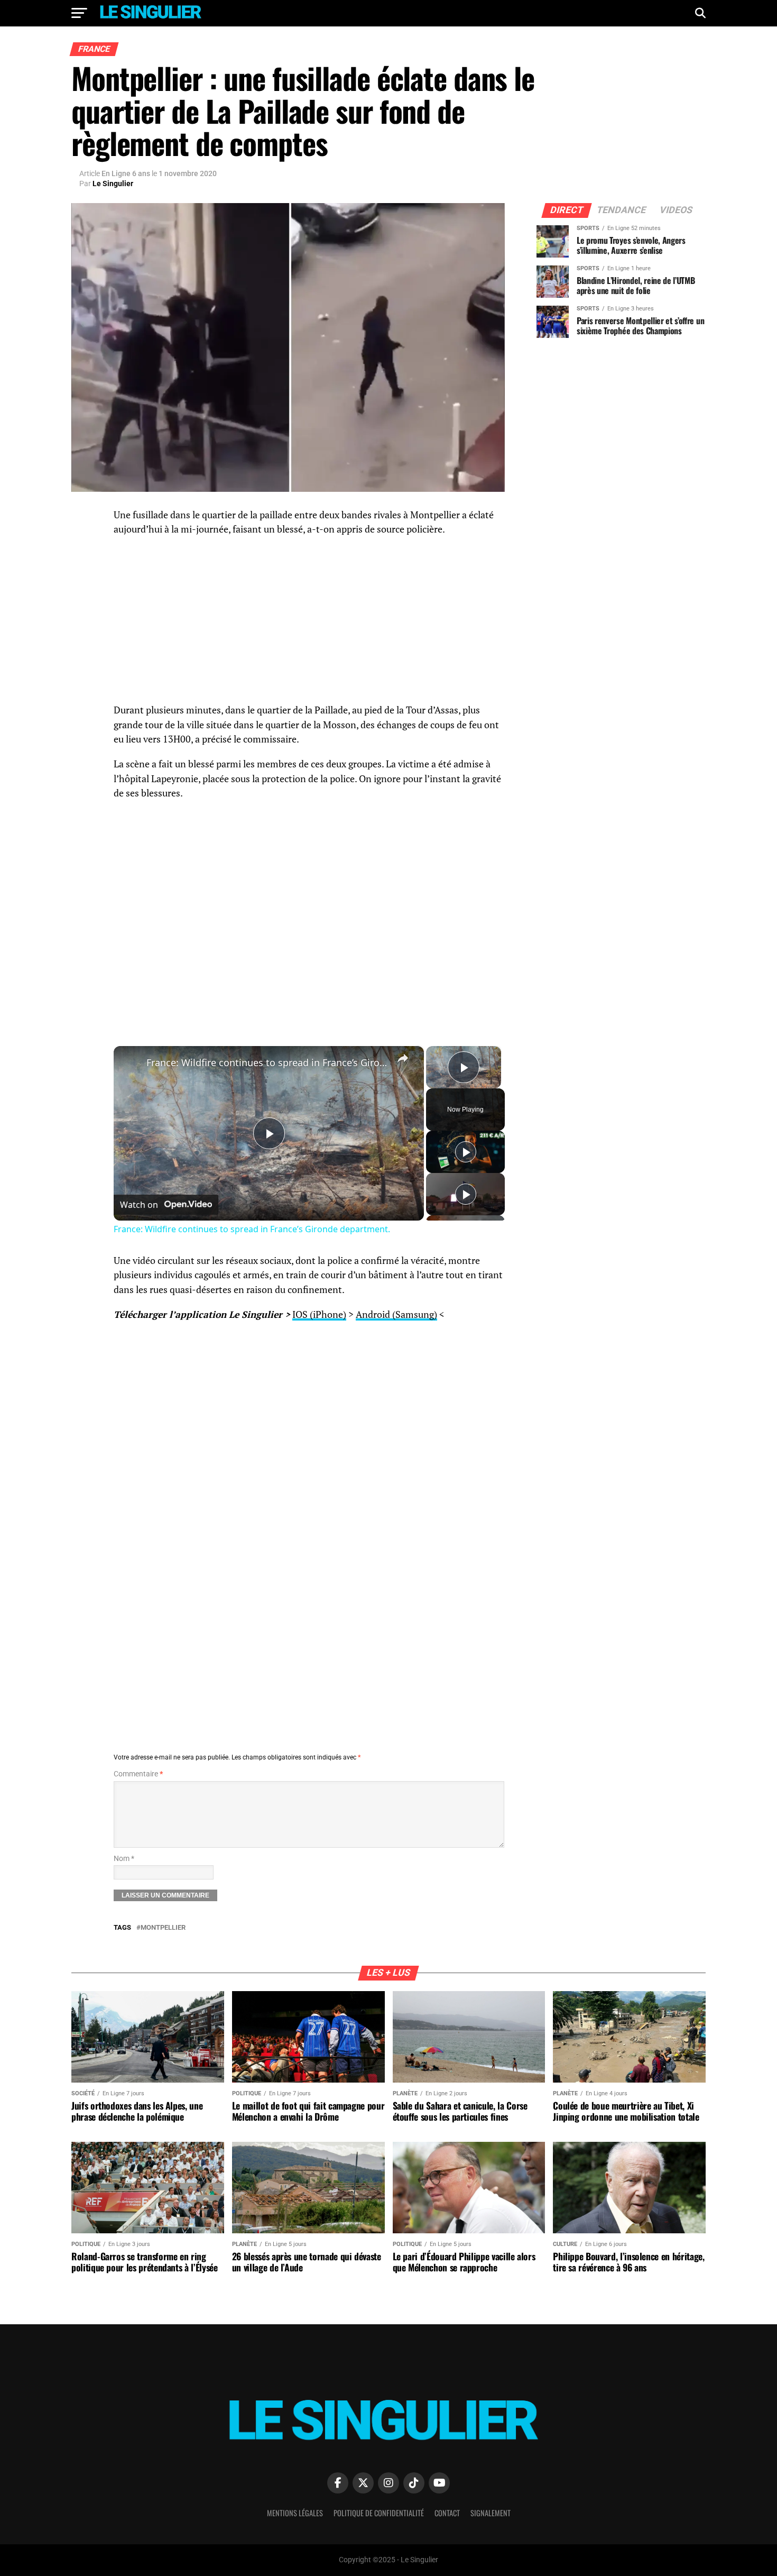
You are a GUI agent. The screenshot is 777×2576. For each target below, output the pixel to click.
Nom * (124, 1859)
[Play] (466, 1152)
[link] (131, 1063)
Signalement (491, 2513)
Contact (447, 2513)
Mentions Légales (295, 2513)
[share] (403, 1058)
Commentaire (138, 1774)
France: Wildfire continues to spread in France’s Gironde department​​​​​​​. (267, 1062)
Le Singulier (113, 184)
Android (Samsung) (396, 1314)
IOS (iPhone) (319, 1314)
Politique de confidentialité (379, 2513)
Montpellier (163, 1928)
